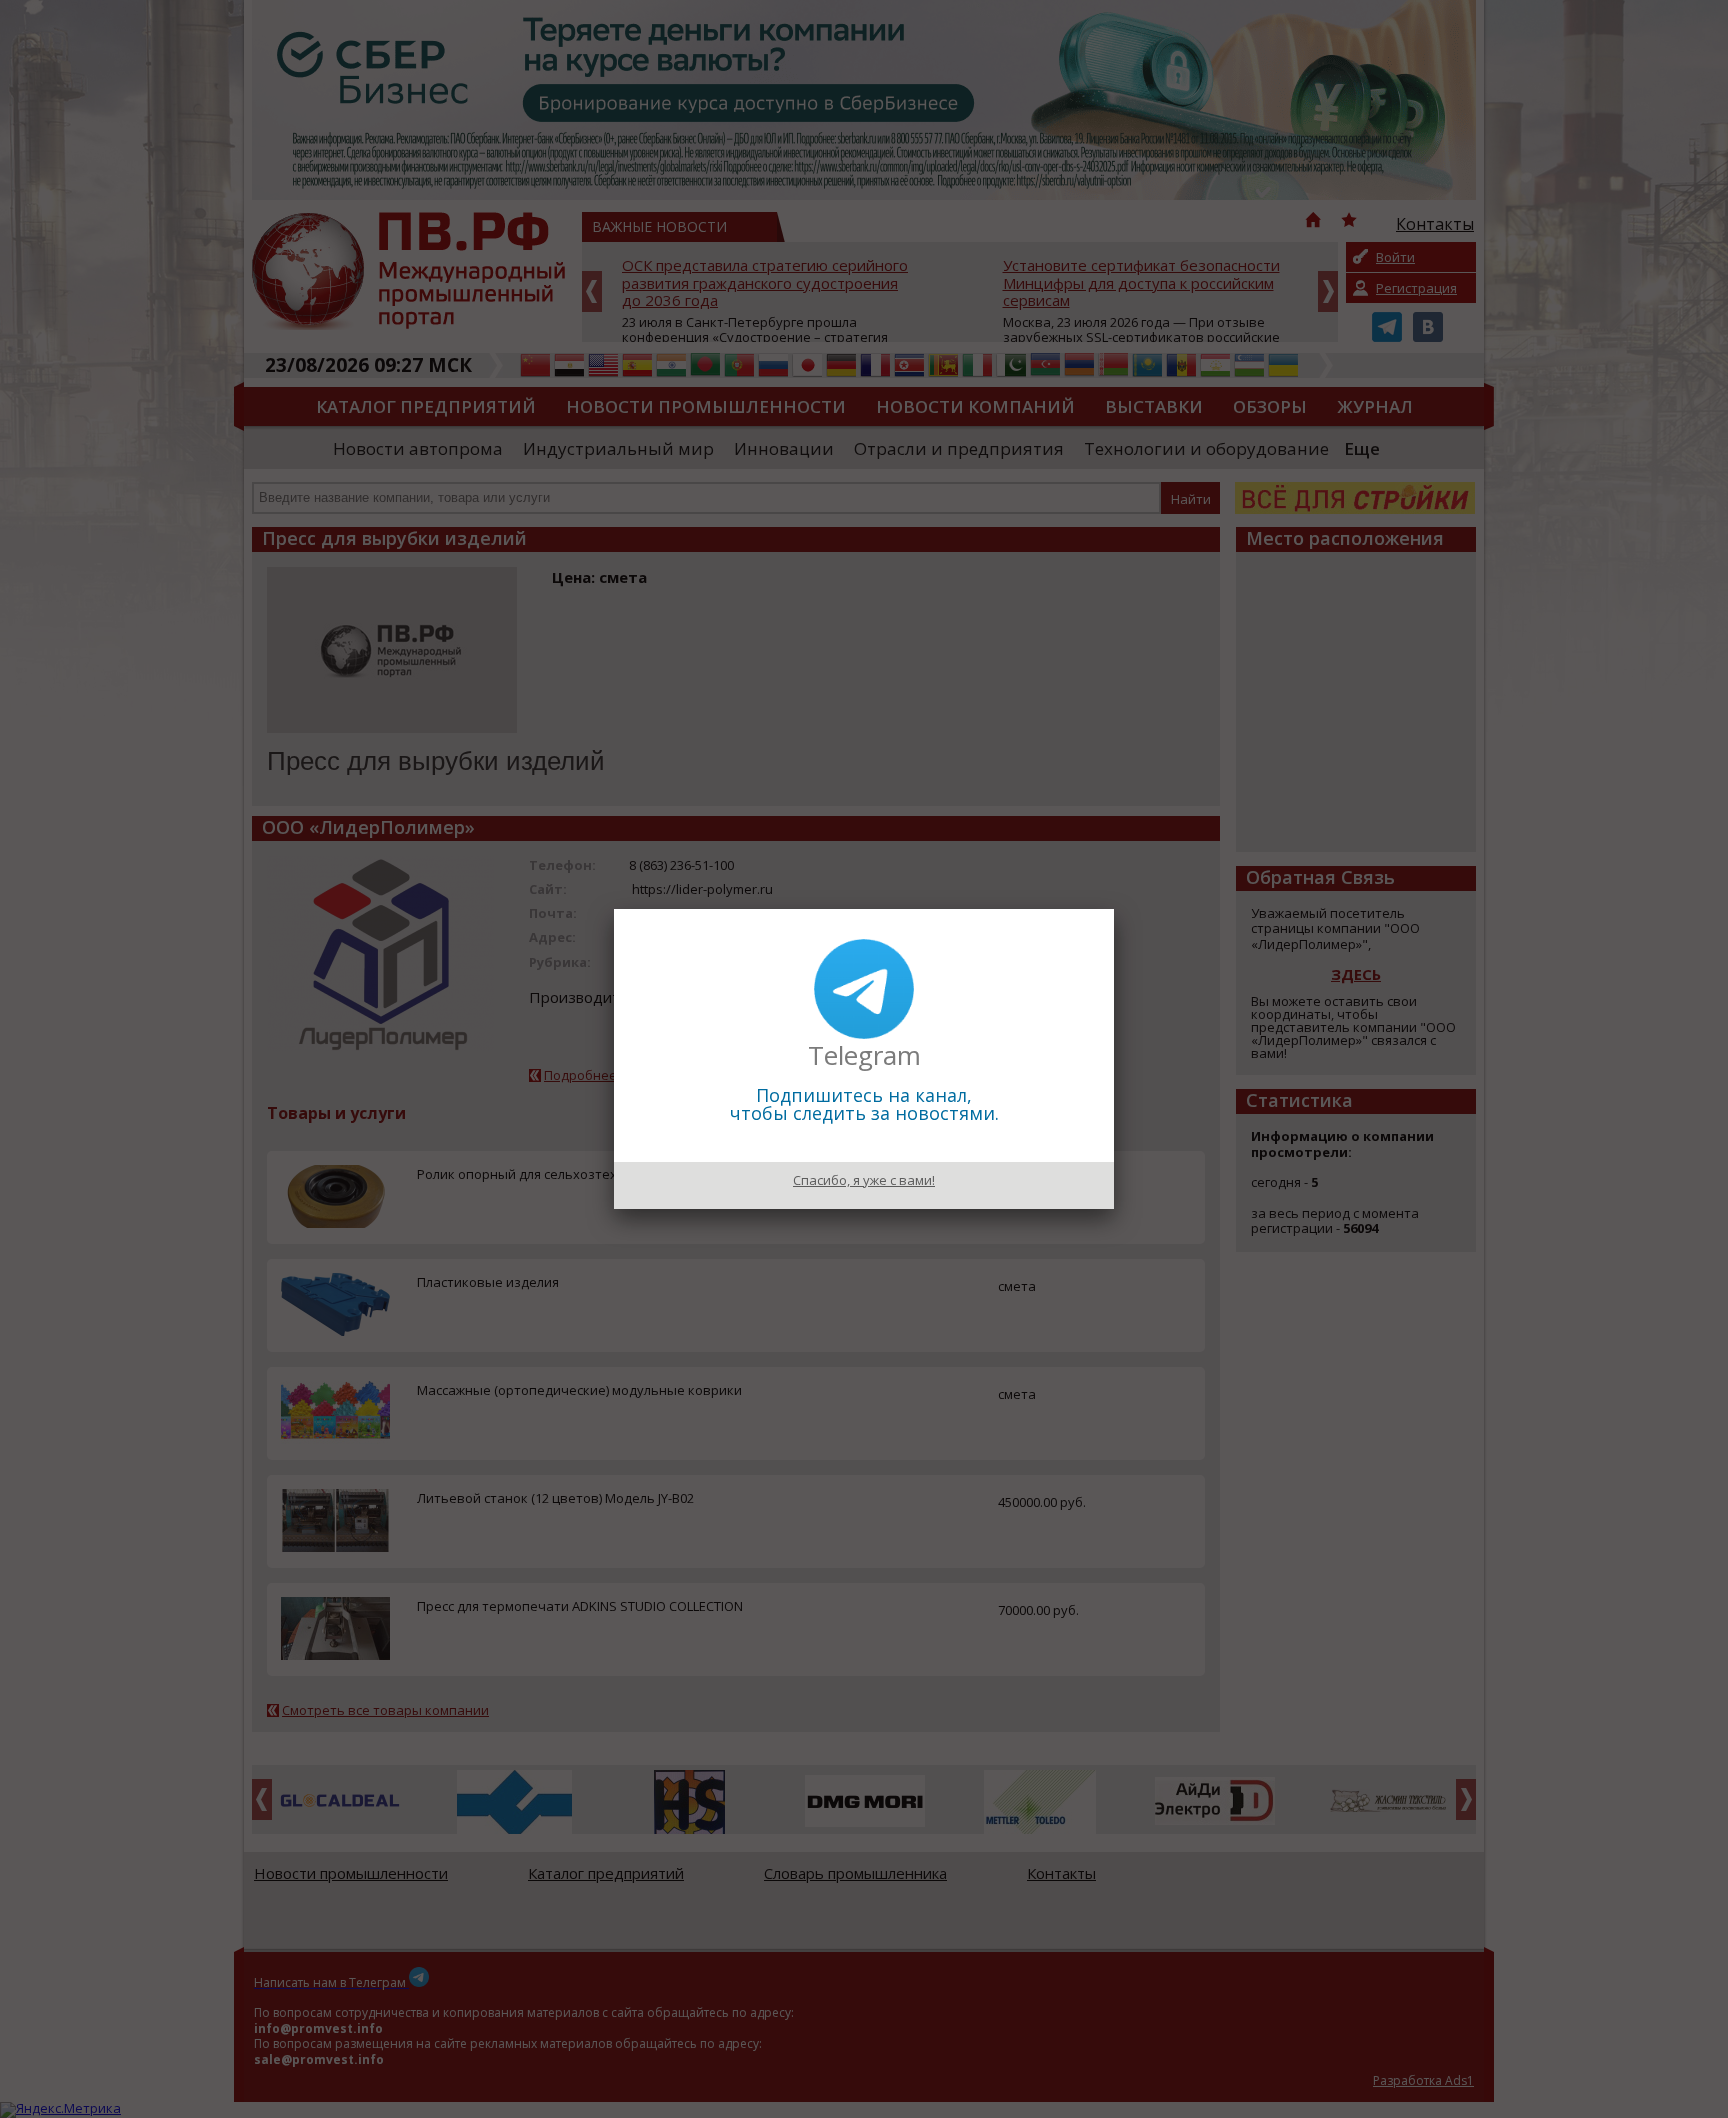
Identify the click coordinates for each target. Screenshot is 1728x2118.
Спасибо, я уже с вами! (864, 1180)
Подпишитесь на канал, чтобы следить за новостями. (864, 1104)
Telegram (864, 1055)
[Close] (1114, 909)
